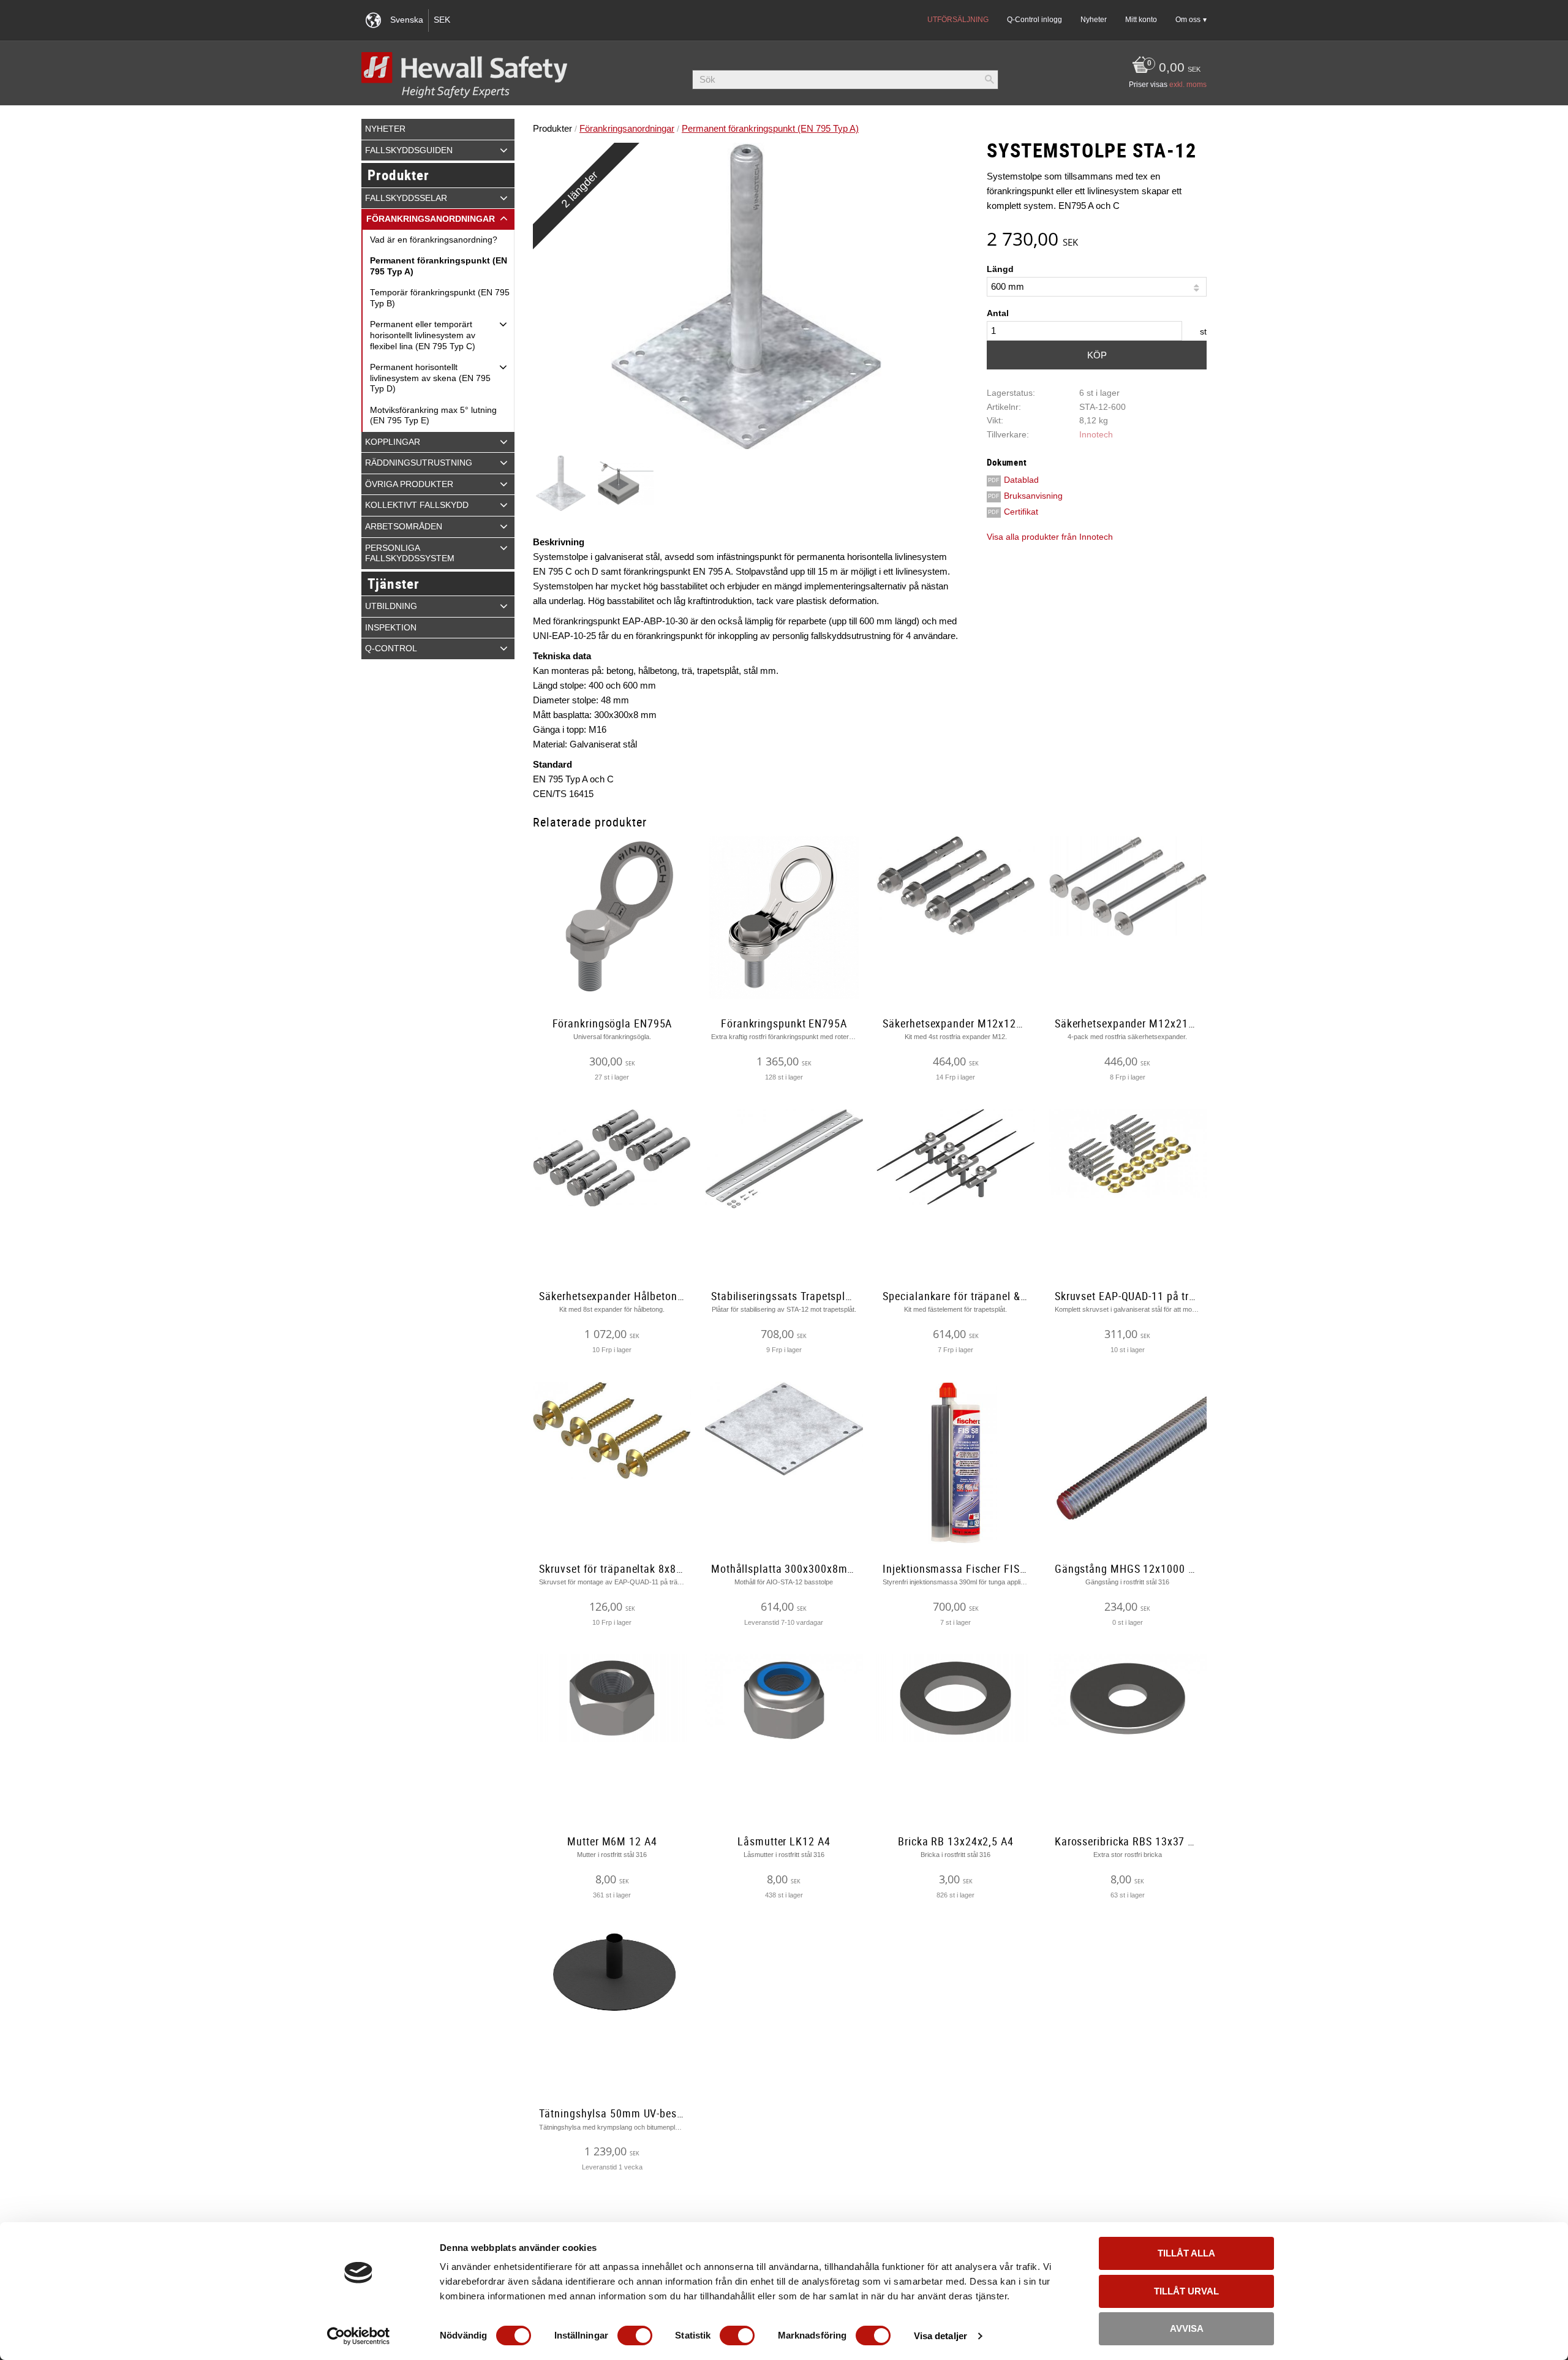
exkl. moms (1188, 85)
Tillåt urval (1186, 2291)
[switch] (635, 2335)
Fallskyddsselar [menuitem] (406, 198)
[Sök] (989, 80)
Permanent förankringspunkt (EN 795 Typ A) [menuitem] (439, 266)
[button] (504, 150)
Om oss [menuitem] (1188, 20)
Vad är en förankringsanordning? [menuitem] (434, 240)
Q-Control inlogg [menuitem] (1035, 20)
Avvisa (1187, 2328)
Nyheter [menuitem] (1094, 20)
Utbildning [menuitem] (391, 606)
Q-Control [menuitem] (391, 649)
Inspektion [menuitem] (391, 628)
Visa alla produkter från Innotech (1050, 537)
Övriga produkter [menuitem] (409, 484)
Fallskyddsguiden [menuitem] (409, 150)
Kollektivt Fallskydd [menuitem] (417, 505)
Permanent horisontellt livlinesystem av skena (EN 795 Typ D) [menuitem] (430, 378)
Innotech (1096, 435)
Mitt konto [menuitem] (1141, 20)
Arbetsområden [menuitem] (404, 527)
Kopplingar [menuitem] (393, 442)
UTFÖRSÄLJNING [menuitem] (958, 20)
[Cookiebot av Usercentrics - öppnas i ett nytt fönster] (359, 2336)
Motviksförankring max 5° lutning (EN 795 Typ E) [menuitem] (433, 416)
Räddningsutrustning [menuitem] (419, 463)
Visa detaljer (940, 2336)
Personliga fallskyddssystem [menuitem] (410, 554)
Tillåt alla (1186, 2253)
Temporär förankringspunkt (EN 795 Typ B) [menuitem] (440, 298)
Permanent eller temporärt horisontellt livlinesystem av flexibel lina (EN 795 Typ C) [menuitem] (423, 335)
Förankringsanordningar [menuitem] (431, 219)
